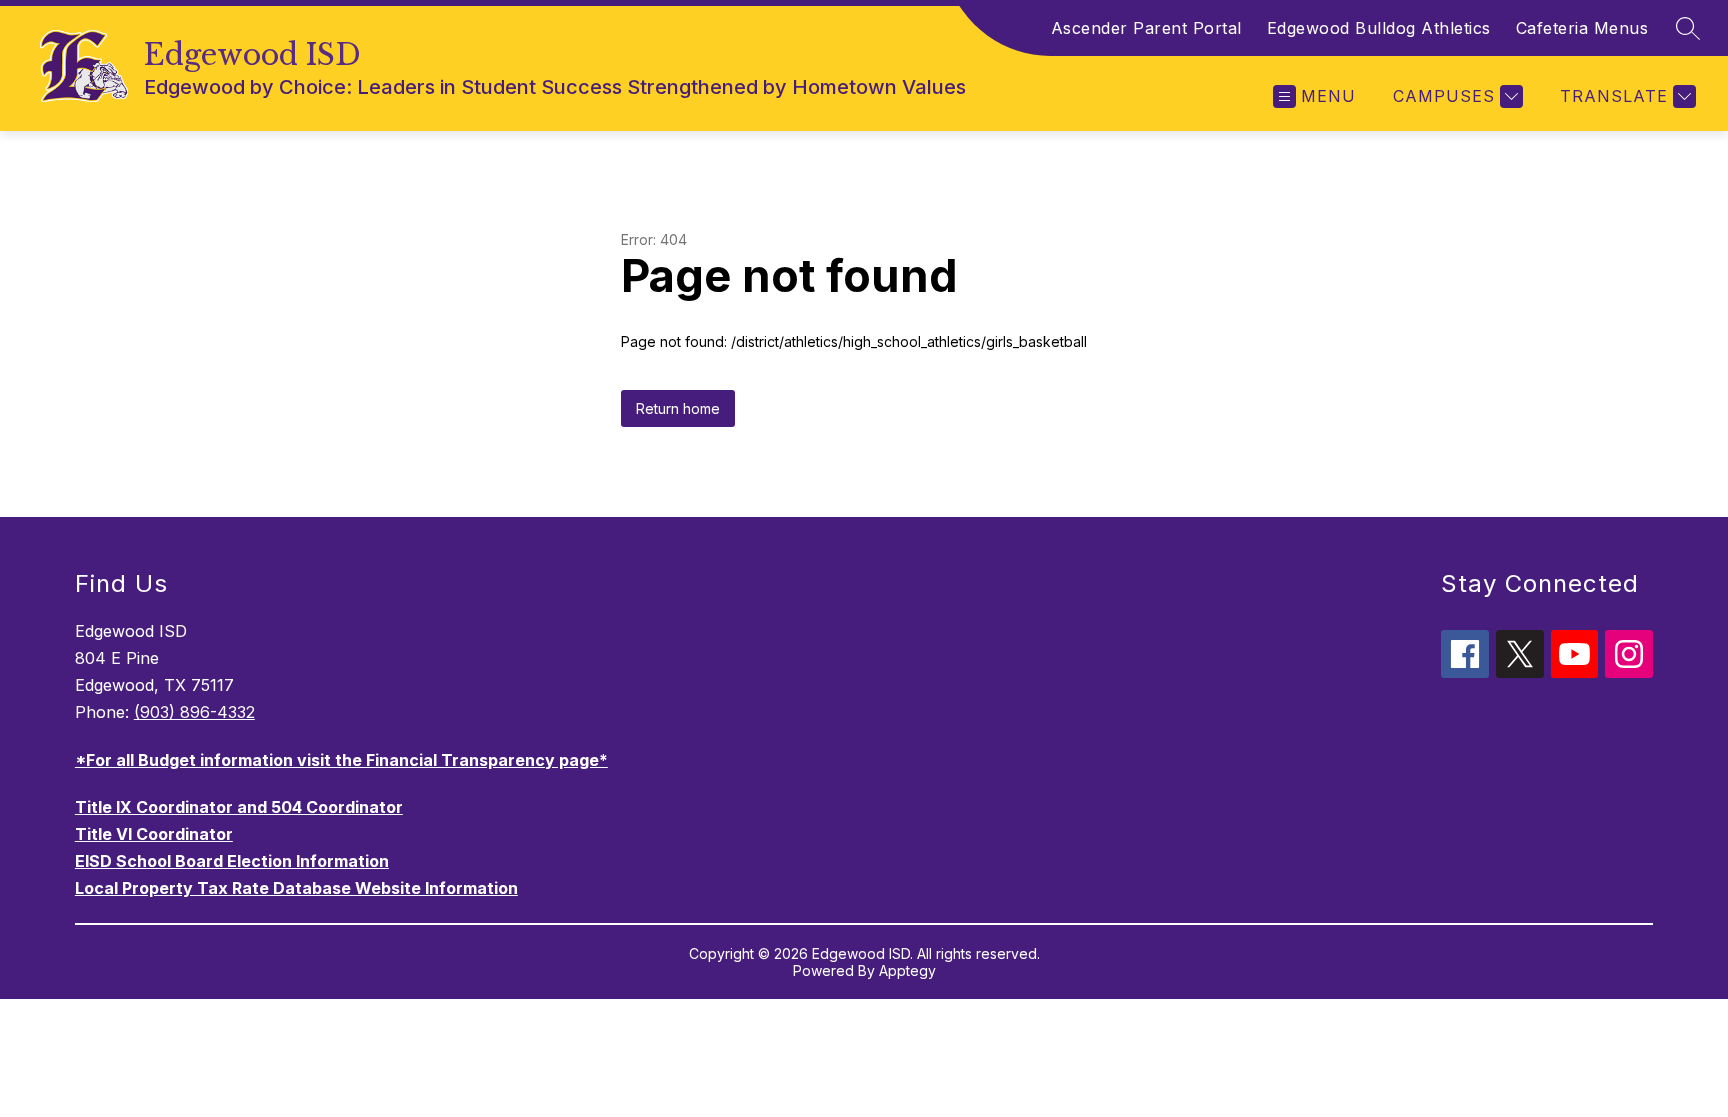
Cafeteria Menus (1582, 28)
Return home (678, 408)
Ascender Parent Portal (1146, 28)
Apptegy (907, 970)
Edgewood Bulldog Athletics (1379, 28)
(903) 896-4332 (194, 712)
